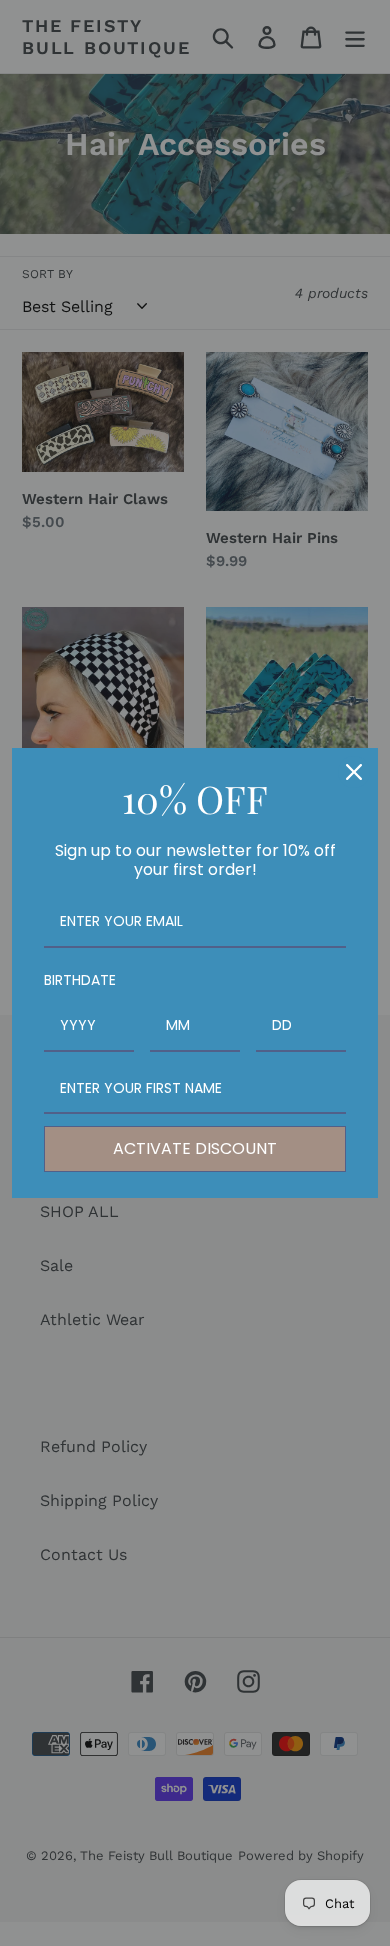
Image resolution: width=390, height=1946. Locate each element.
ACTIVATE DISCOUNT (195, 1148)
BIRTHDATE (80, 980)
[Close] (354, 772)
